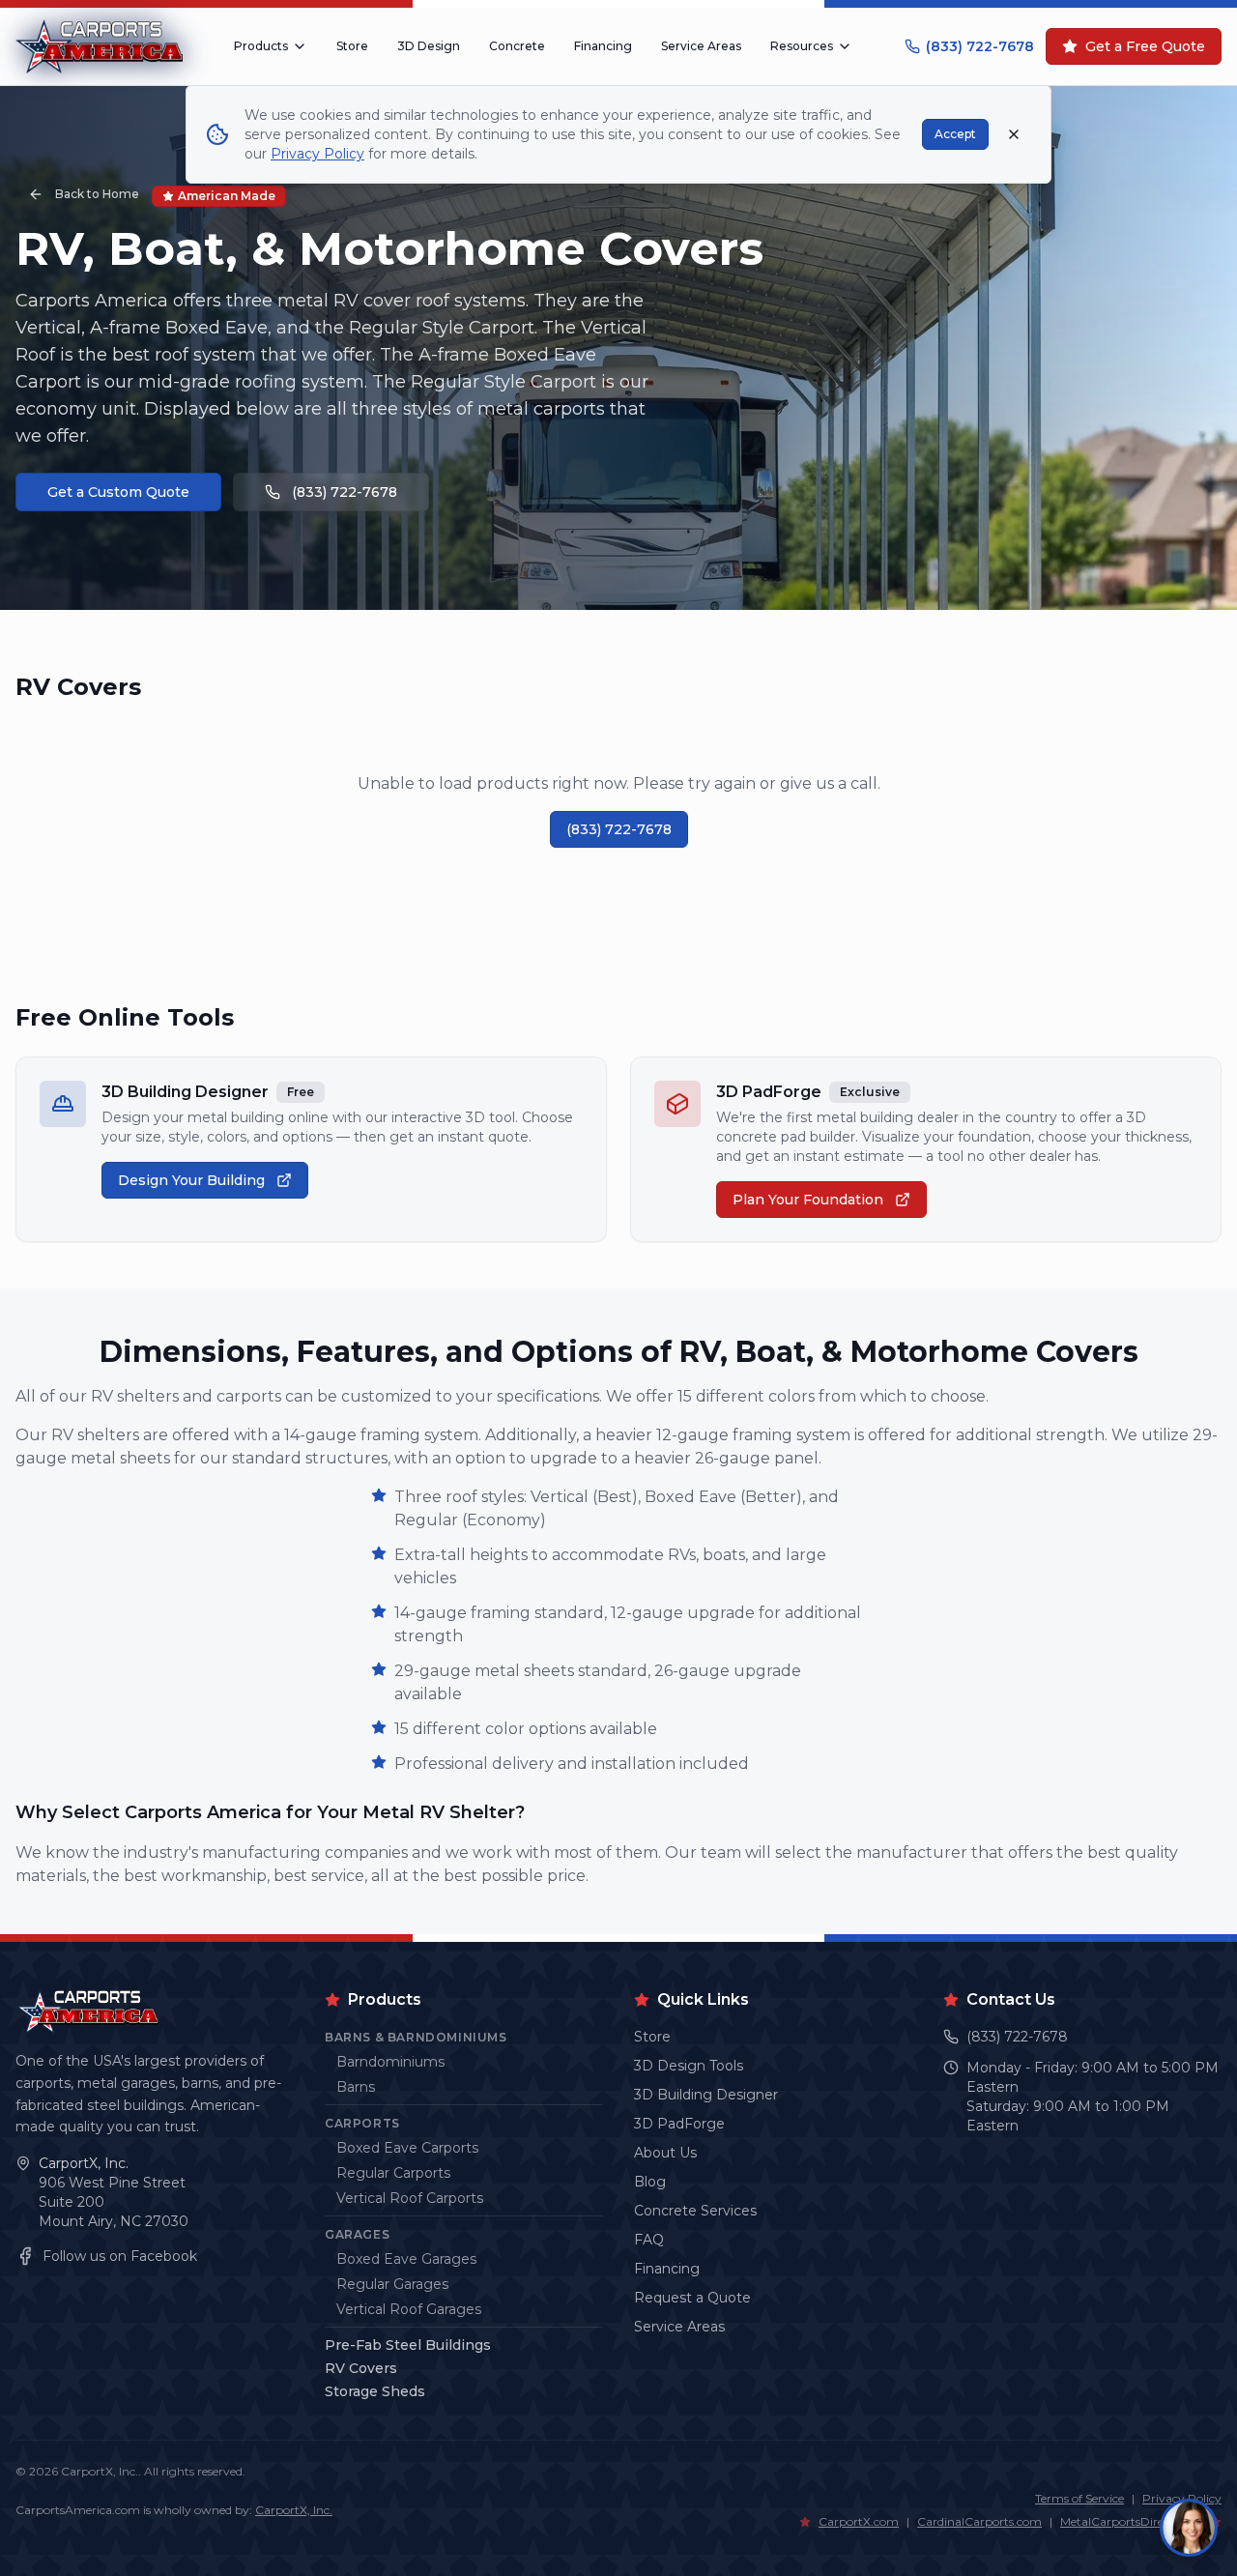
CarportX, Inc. (84, 2163)
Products (261, 46)
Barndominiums (390, 2062)
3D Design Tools (689, 2066)
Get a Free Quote (1145, 46)
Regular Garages (392, 2284)
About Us (665, 2153)
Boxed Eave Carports (407, 2148)
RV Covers (361, 2368)
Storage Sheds (375, 2391)
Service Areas (701, 46)
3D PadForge (679, 2124)
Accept (955, 134)
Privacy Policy (317, 154)
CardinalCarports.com (979, 2521)
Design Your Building (191, 1180)
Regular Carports (393, 2173)
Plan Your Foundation (808, 1200)
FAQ (649, 2240)
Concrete (517, 46)
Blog (650, 2182)
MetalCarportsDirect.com (1131, 2521)
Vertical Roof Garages (409, 2309)
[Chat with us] (1189, 2528)
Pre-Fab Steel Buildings (408, 2345)
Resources (802, 46)
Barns (356, 2087)
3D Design (429, 46)
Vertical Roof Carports (410, 2198)
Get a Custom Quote (118, 492)
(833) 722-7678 (980, 46)
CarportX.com (859, 2521)
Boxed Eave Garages (406, 2259)
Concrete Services (695, 2211)
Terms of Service (1079, 2498)
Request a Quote (692, 2298)
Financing (603, 46)
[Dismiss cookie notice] (1014, 134)
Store (352, 46)
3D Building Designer (706, 2095)
